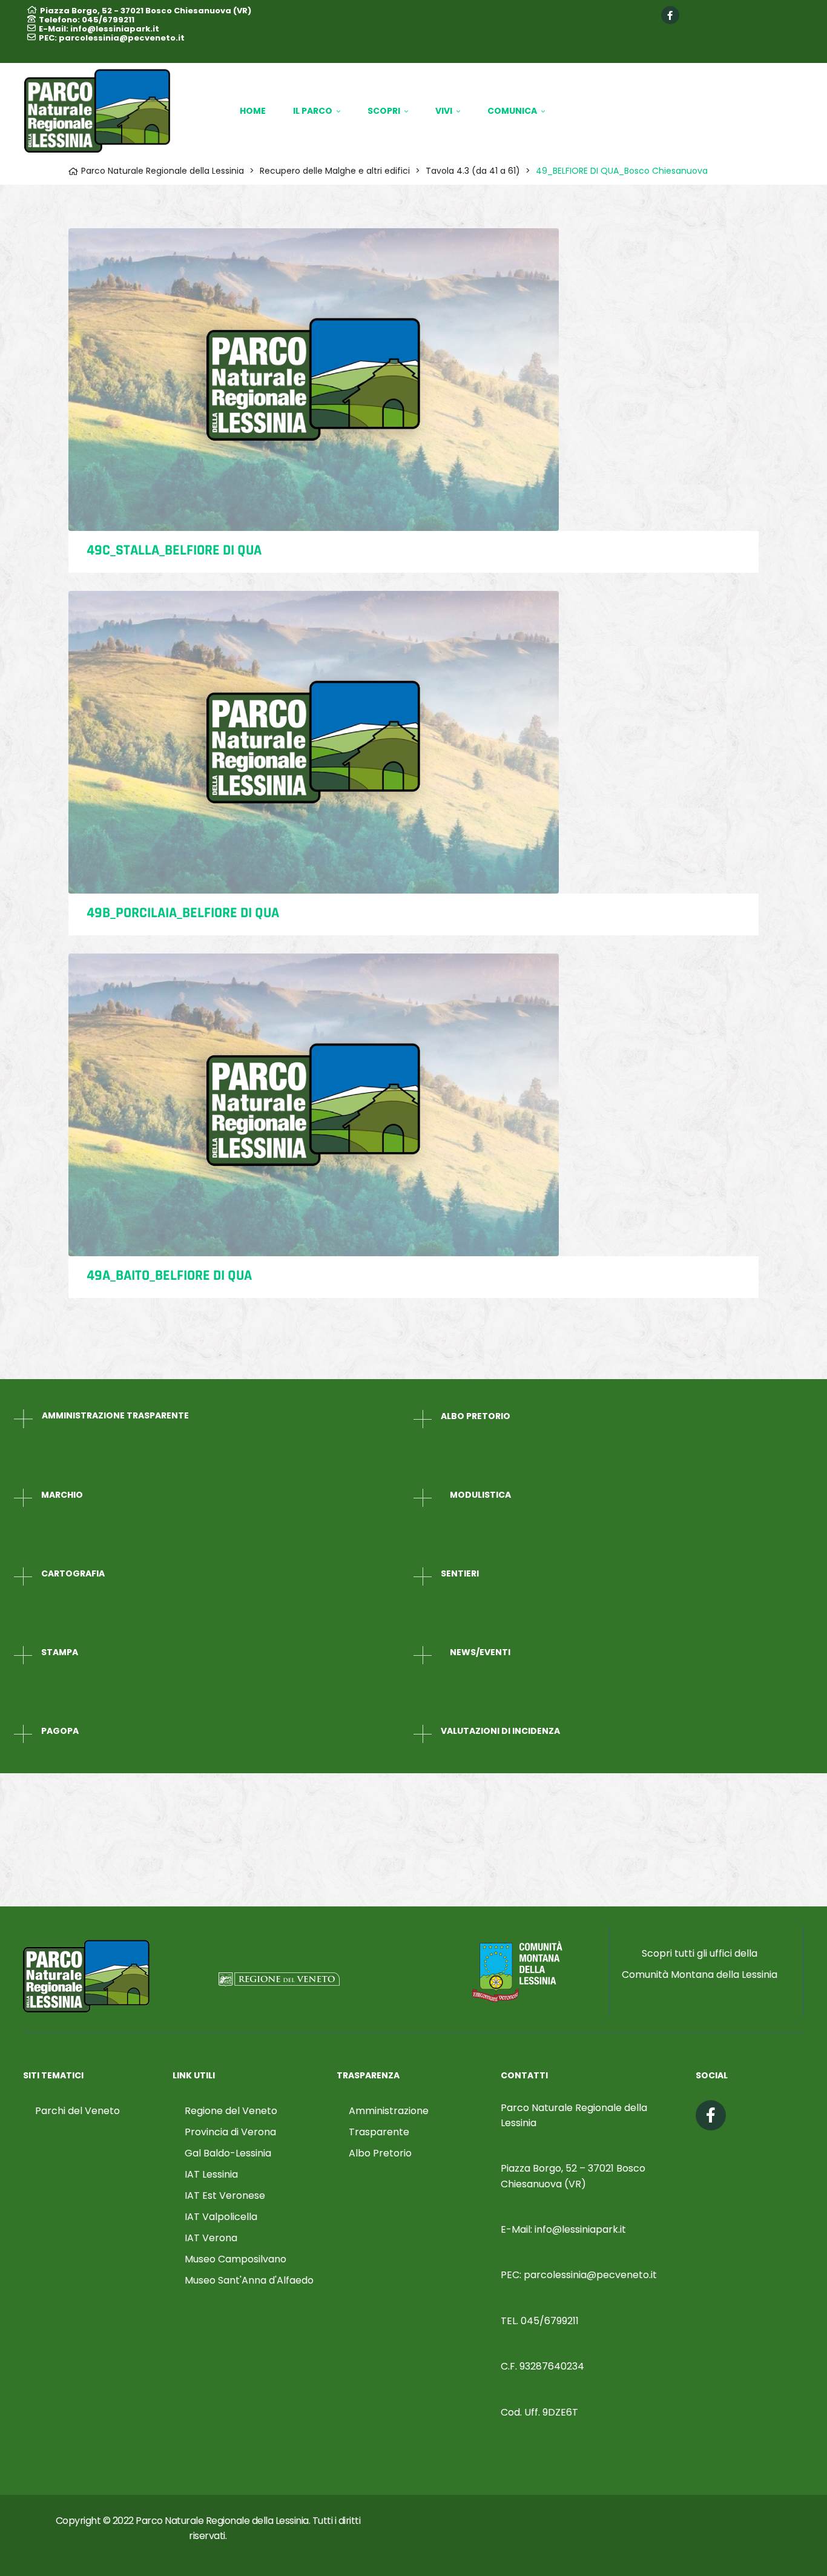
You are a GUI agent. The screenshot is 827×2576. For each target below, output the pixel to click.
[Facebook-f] (670, 15)
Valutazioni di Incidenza (500, 1731)
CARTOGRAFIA (73, 1573)
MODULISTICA (480, 1495)
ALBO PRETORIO (476, 1416)
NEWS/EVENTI (480, 1652)
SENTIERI (460, 1573)
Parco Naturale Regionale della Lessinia (222, 2521)
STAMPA (60, 1652)
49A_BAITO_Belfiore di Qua (169, 1276)
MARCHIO (62, 1495)
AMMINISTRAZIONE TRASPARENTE (115, 1415)
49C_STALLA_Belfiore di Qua (174, 550)
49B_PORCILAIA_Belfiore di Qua (183, 913)
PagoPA (60, 1731)
